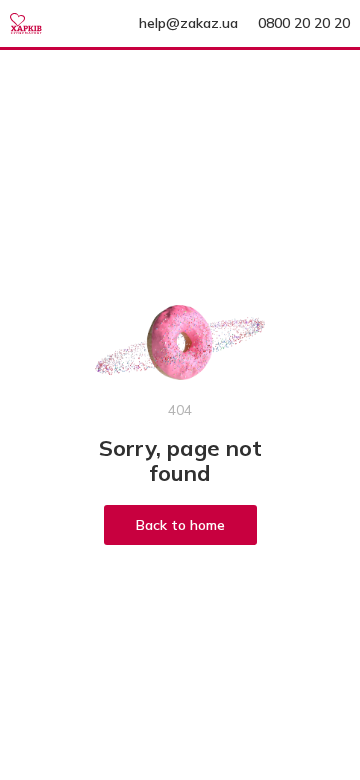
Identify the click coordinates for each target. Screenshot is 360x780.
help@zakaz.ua (188, 23)
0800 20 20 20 (304, 23)
